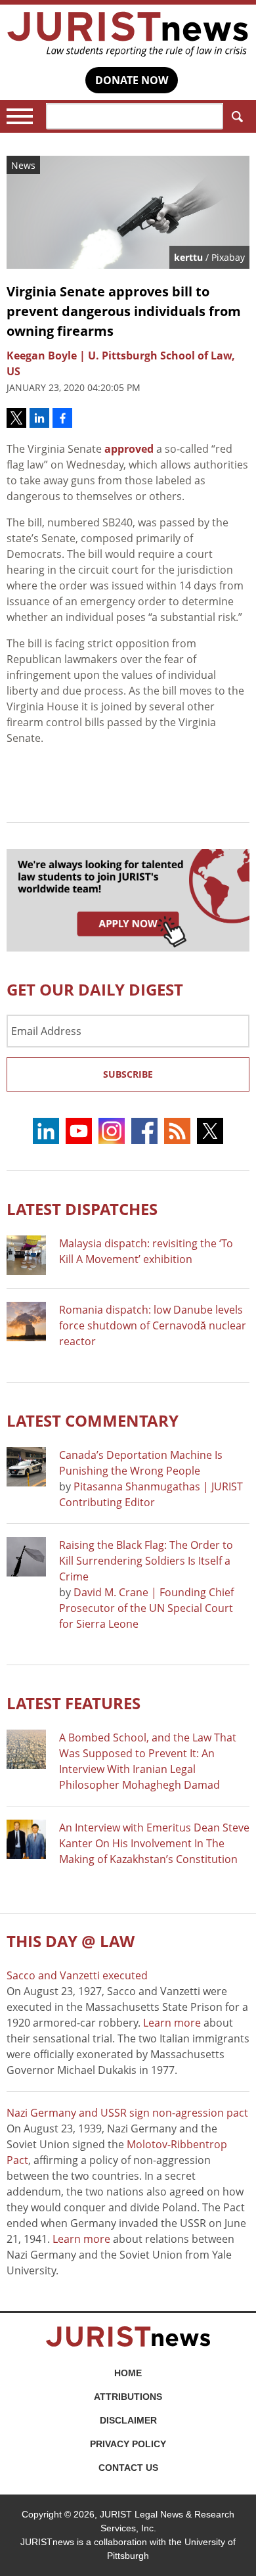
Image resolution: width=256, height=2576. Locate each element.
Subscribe (128, 1074)
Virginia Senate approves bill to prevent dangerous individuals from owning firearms (124, 311)
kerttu (188, 257)
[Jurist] (128, 34)
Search (236, 116)
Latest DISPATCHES (82, 1209)
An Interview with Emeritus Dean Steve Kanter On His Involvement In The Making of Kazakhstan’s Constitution (154, 1843)
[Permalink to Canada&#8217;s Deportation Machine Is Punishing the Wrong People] (26, 1467)
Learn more (172, 2023)
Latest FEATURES (74, 1703)
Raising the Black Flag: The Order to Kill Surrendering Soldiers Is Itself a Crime (146, 1561)
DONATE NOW (132, 80)
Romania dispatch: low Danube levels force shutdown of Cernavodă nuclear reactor (153, 1325)
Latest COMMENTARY (93, 1420)
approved (129, 449)
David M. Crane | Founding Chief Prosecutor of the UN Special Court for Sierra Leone (146, 1608)
